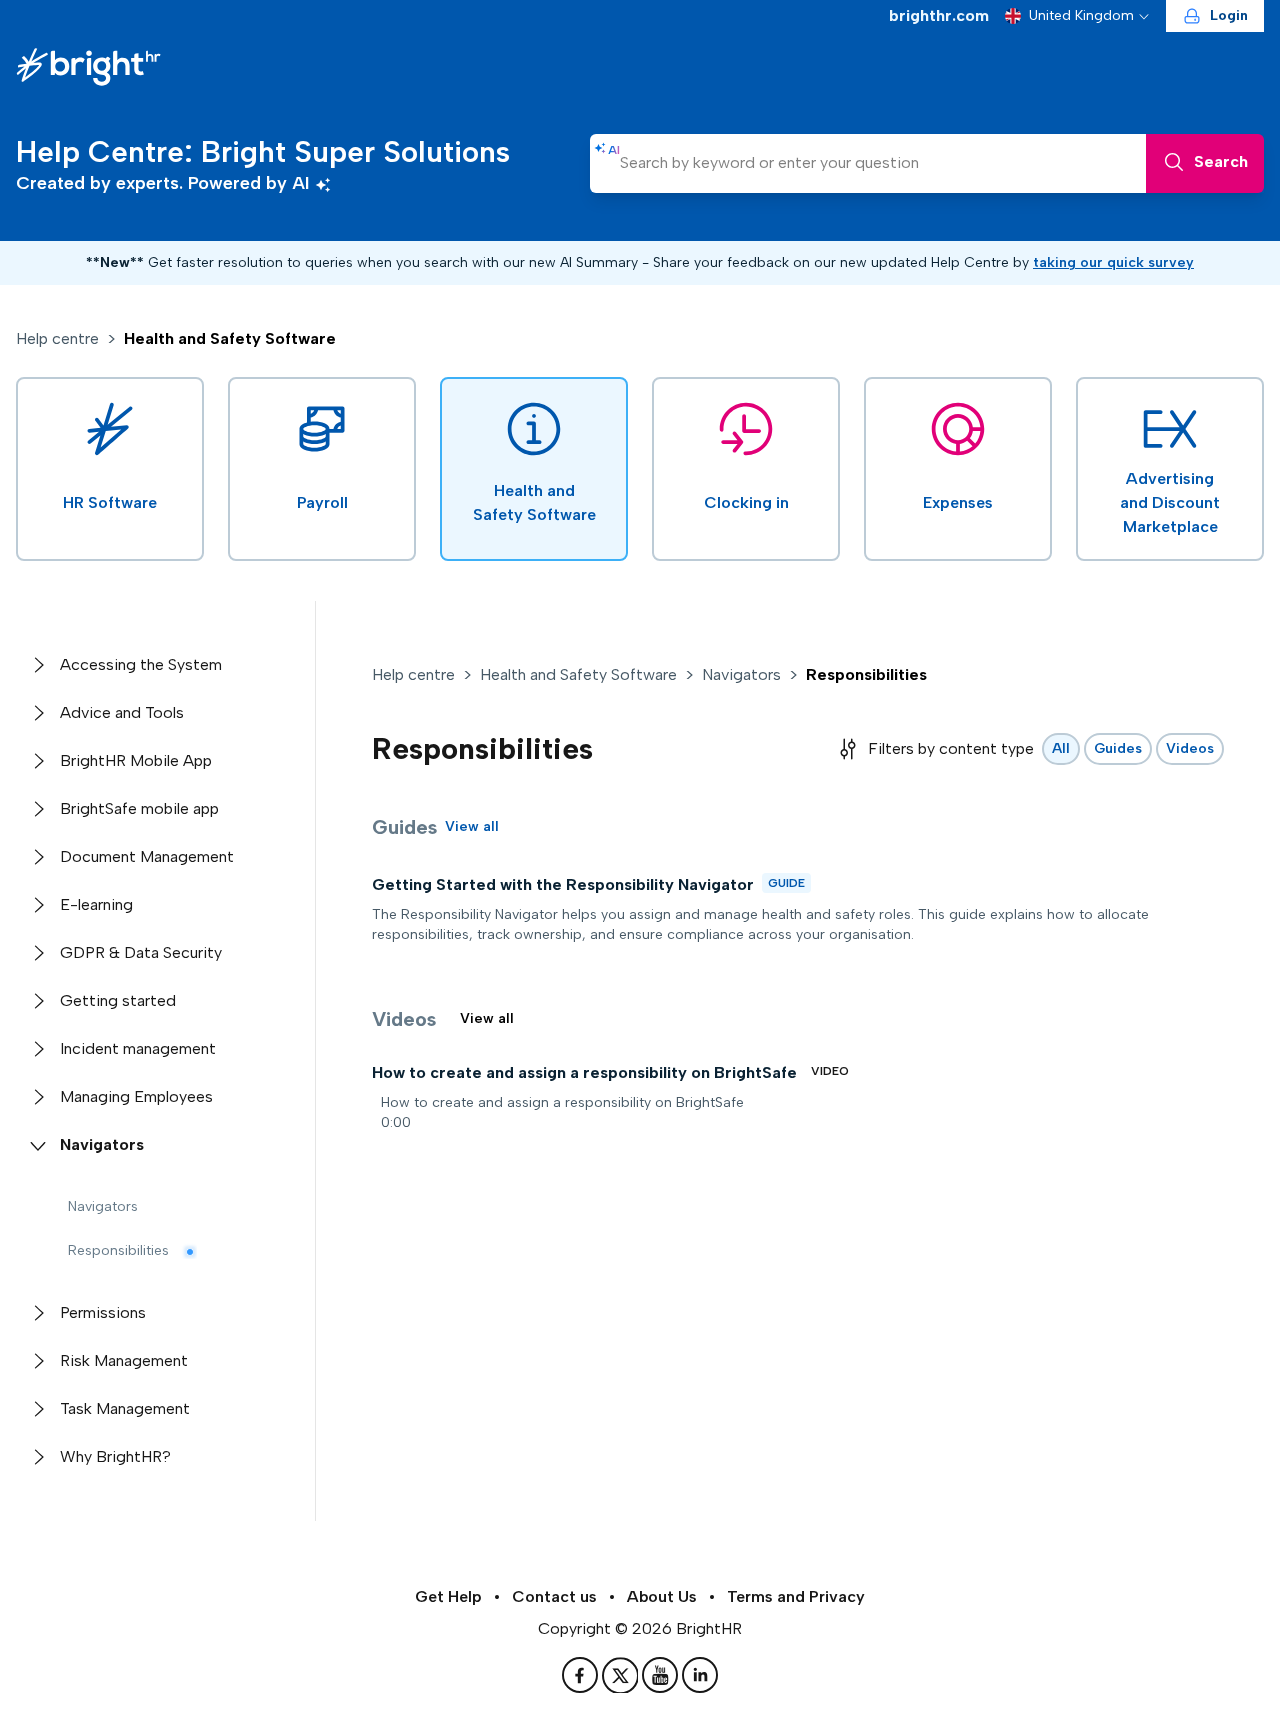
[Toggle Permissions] (38, 1313)
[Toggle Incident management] (38, 1049)
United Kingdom (1081, 15)
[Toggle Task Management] (38, 1409)
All (1061, 748)
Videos (1190, 748)
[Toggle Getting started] (38, 1001)
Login (1229, 15)
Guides (1118, 748)
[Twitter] (622, 1675)
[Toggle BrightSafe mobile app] (38, 809)
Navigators (103, 1206)
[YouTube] (662, 1675)
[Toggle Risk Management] (38, 1361)
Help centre (57, 338)
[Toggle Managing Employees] (38, 1097)
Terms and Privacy (796, 1596)
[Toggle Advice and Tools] (38, 713)
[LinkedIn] (700, 1675)
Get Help (448, 1596)
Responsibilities (118, 1250)
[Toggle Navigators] (38, 1145)
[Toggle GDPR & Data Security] (38, 953)
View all (472, 826)
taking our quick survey (1113, 262)
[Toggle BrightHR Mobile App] (38, 761)
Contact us (554, 1596)
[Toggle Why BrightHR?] (38, 1457)
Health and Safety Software (578, 674)
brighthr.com (939, 15)
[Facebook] (582, 1675)
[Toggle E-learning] (38, 905)
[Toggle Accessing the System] (38, 665)
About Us (662, 1596)
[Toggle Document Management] (38, 857)
